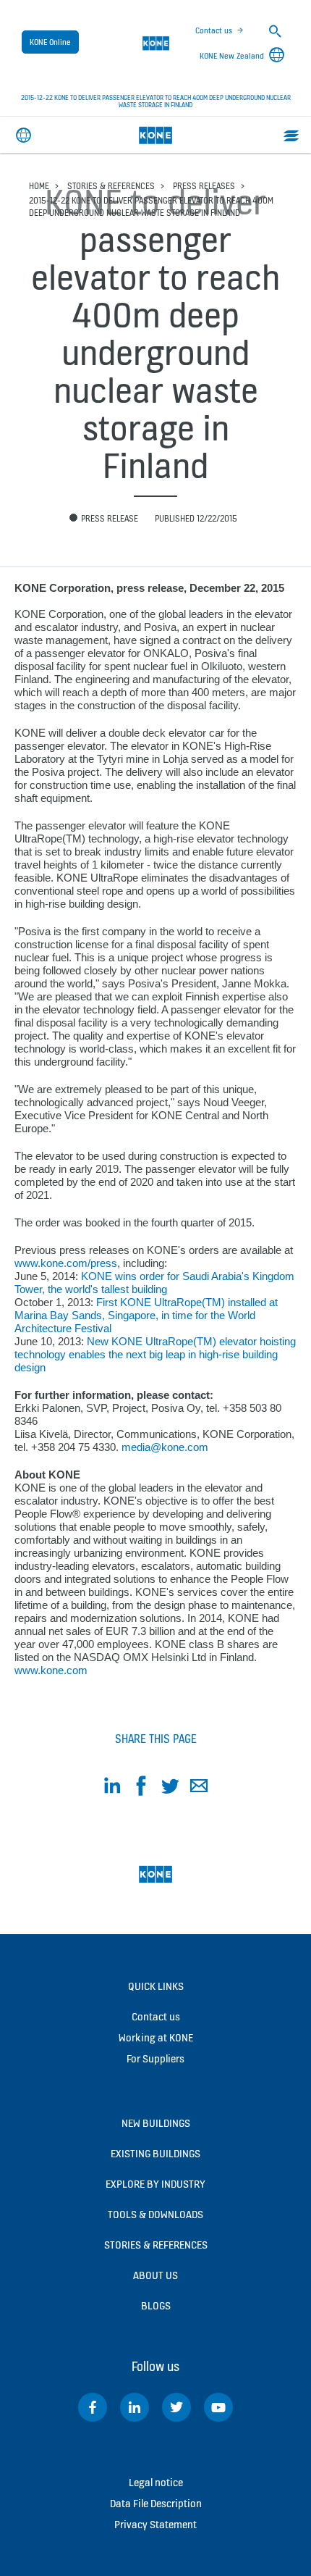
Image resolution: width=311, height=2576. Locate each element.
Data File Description (156, 2503)
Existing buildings (155, 2153)
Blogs (156, 2305)
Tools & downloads (155, 2214)
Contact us (214, 30)
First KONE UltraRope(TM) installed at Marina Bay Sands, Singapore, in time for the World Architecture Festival (146, 1315)
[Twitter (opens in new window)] (176, 2407)
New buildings (156, 2123)
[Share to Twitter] (170, 1788)
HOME (39, 186)
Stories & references (111, 186)
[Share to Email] (199, 1788)
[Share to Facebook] (141, 1788)
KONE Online (50, 42)
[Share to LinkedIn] (112, 1788)
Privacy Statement (155, 2524)
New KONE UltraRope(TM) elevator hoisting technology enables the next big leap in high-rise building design (155, 1354)
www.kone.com (51, 1670)
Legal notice (156, 2482)
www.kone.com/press (66, 1263)
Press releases (204, 186)
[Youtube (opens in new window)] (218, 2407)
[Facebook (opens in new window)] (93, 2407)
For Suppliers (155, 2058)
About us (155, 2275)
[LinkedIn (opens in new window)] (135, 2407)
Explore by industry (155, 2184)
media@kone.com (165, 1447)
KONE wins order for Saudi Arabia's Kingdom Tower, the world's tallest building (154, 1283)
